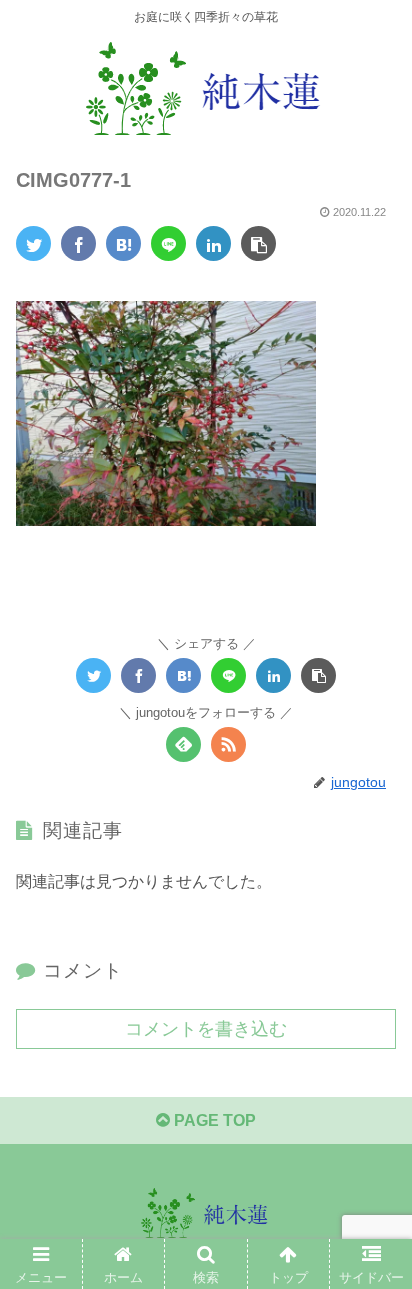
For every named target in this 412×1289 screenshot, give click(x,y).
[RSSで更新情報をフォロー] (228, 744)
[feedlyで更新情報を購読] (183, 744)
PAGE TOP (213, 1120)
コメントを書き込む (206, 1029)
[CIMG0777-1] (123, 243)
